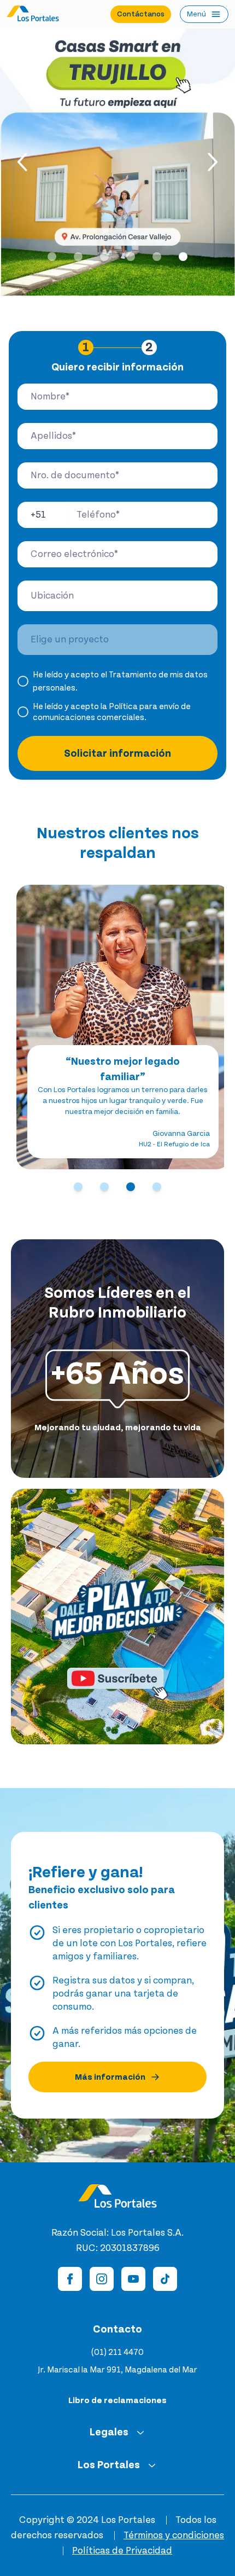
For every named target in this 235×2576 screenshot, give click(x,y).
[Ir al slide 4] (131, 257)
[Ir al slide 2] (78, 257)
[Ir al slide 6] (183, 257)
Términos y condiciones (174, 2536)
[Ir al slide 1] (52, 257)
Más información (110, 2077)
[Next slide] (211, 162)
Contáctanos (141, 14)
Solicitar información (117, 753)
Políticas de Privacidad (122, 2551)
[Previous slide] (24, 162)
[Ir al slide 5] (157, 257)
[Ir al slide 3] (104, 257)
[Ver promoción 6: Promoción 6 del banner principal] (117, 162)
